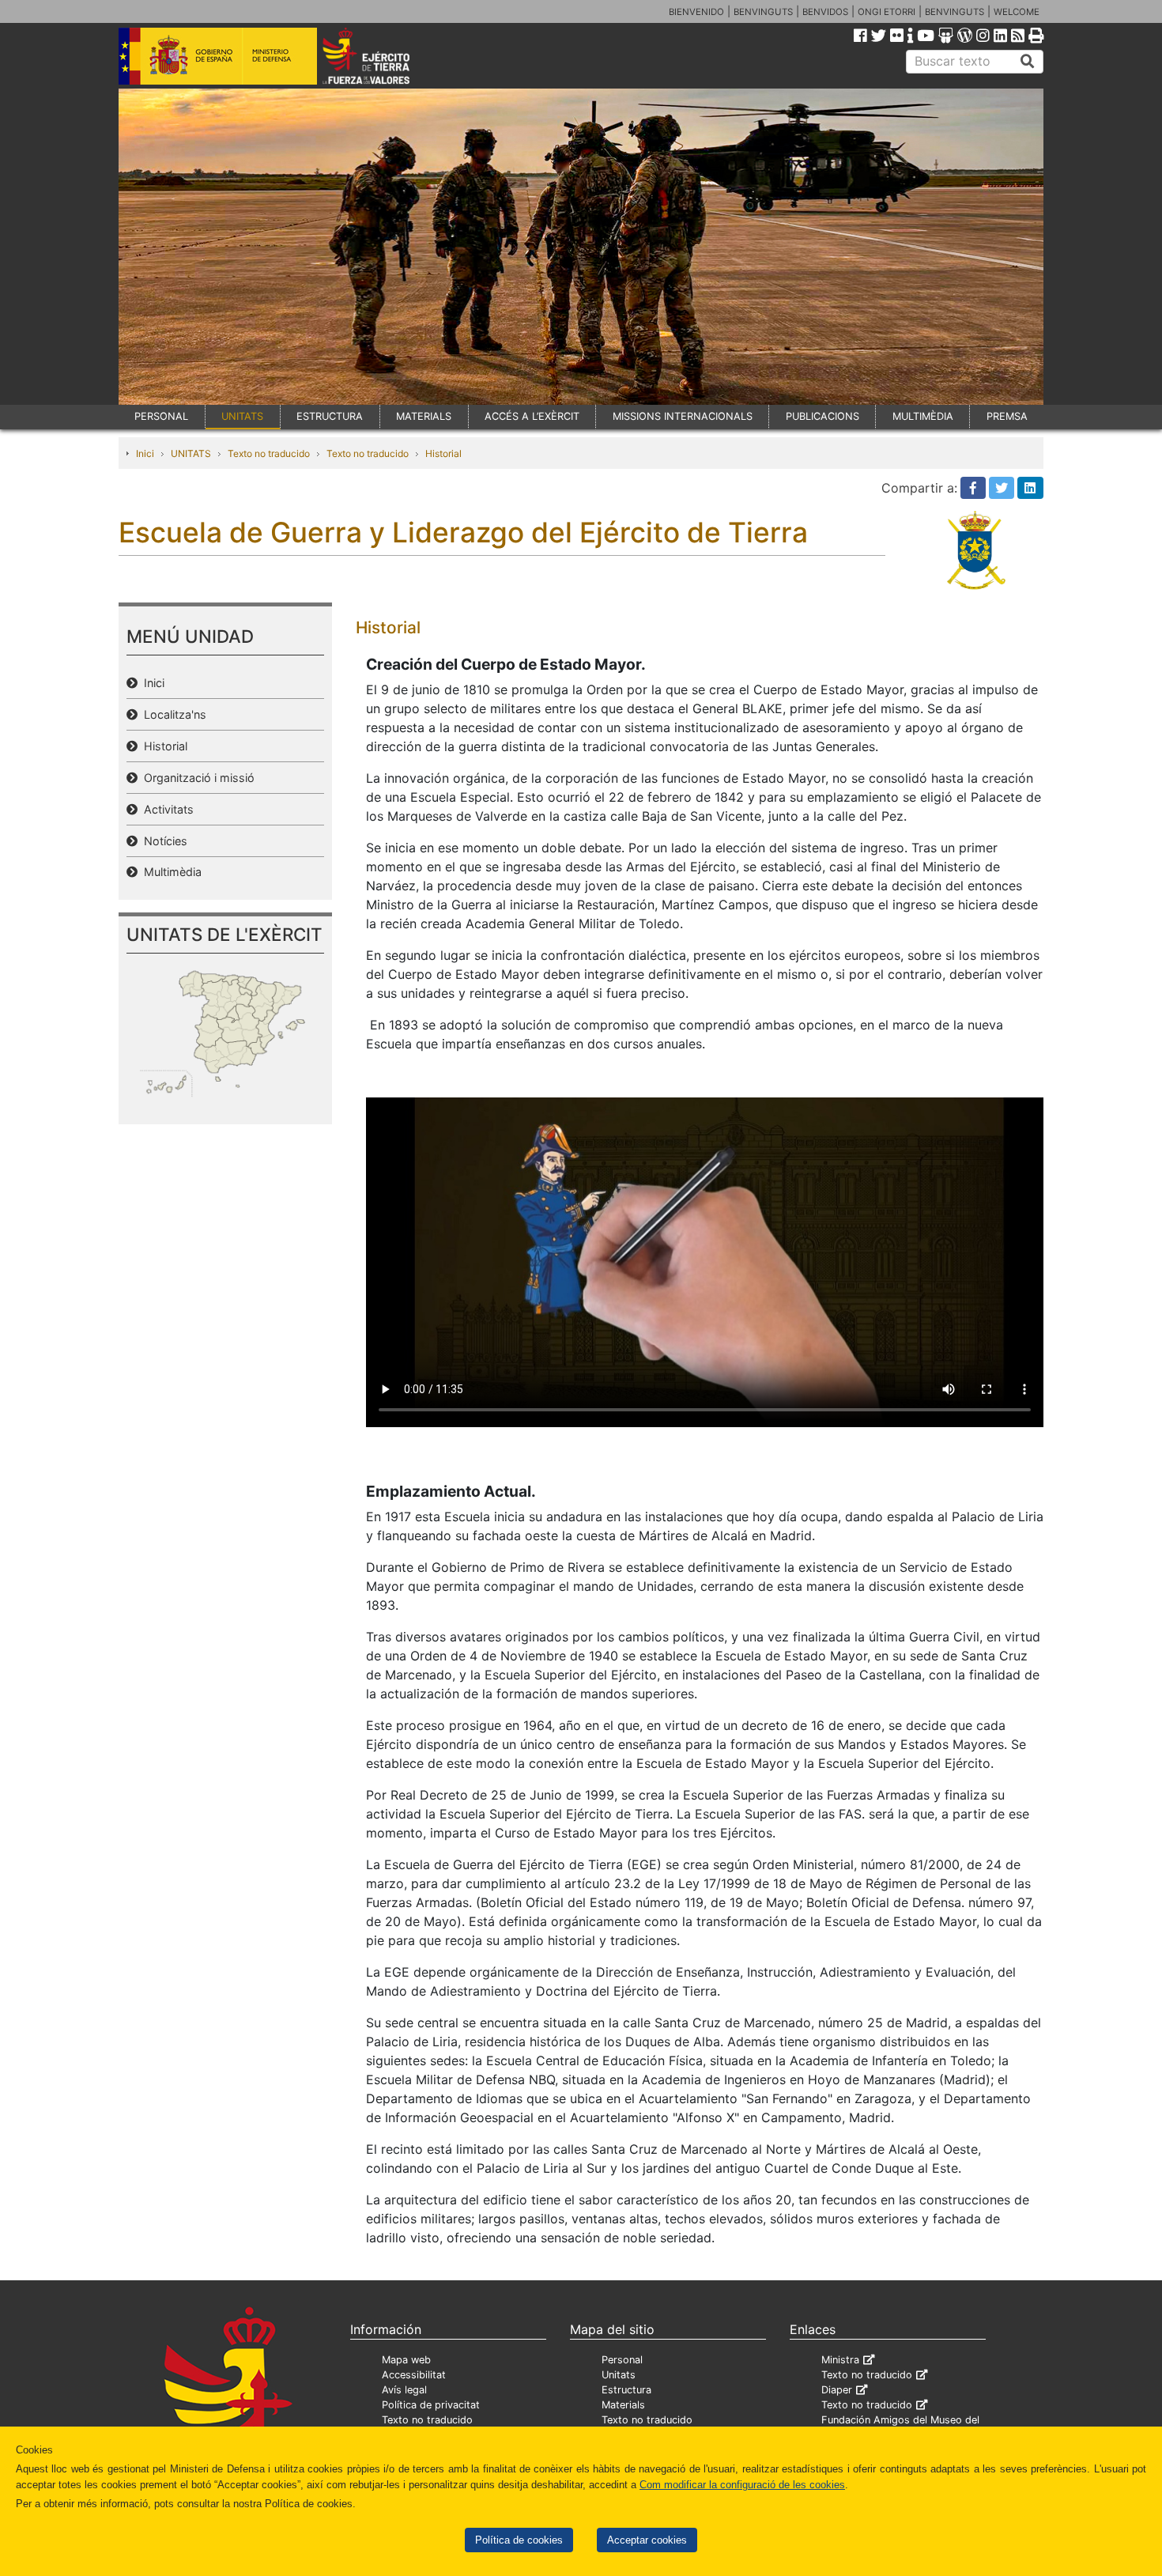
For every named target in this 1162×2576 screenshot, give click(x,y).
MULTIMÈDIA (923, 416)
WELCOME (1017, 12)
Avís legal (404, 2390)
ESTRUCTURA (330, 416)
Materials (623, 2405)
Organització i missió (196, 778)
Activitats (166, 809)
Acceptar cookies (647, 2540)
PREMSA (1007, 416)
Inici (145, 453)
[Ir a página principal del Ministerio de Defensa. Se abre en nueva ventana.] (218, 55)
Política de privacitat (431, 2405)
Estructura (626, 2390)
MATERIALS (424, 416)
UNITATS (242, 416)
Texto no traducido (269, 453)
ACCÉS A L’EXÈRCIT (532, 416)
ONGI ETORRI (887, 12)
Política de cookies (519, 2540)
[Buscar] (1028, 62)
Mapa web (406, 2360)
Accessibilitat (414, 2375)
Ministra (840, 2360)
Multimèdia (170, 872)
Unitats (619, 2375)
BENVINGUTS (763, 12)
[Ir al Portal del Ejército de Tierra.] (384, 55)
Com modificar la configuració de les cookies (742, 2485)
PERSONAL (161, 416)
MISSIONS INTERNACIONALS (683, 416)
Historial (443, 453)
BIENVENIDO (696, 12)
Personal (622, 2360)
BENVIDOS (825, 12)
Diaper (837, 2390)
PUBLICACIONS (822, 416)
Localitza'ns (172, 714)
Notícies (162, 841)
